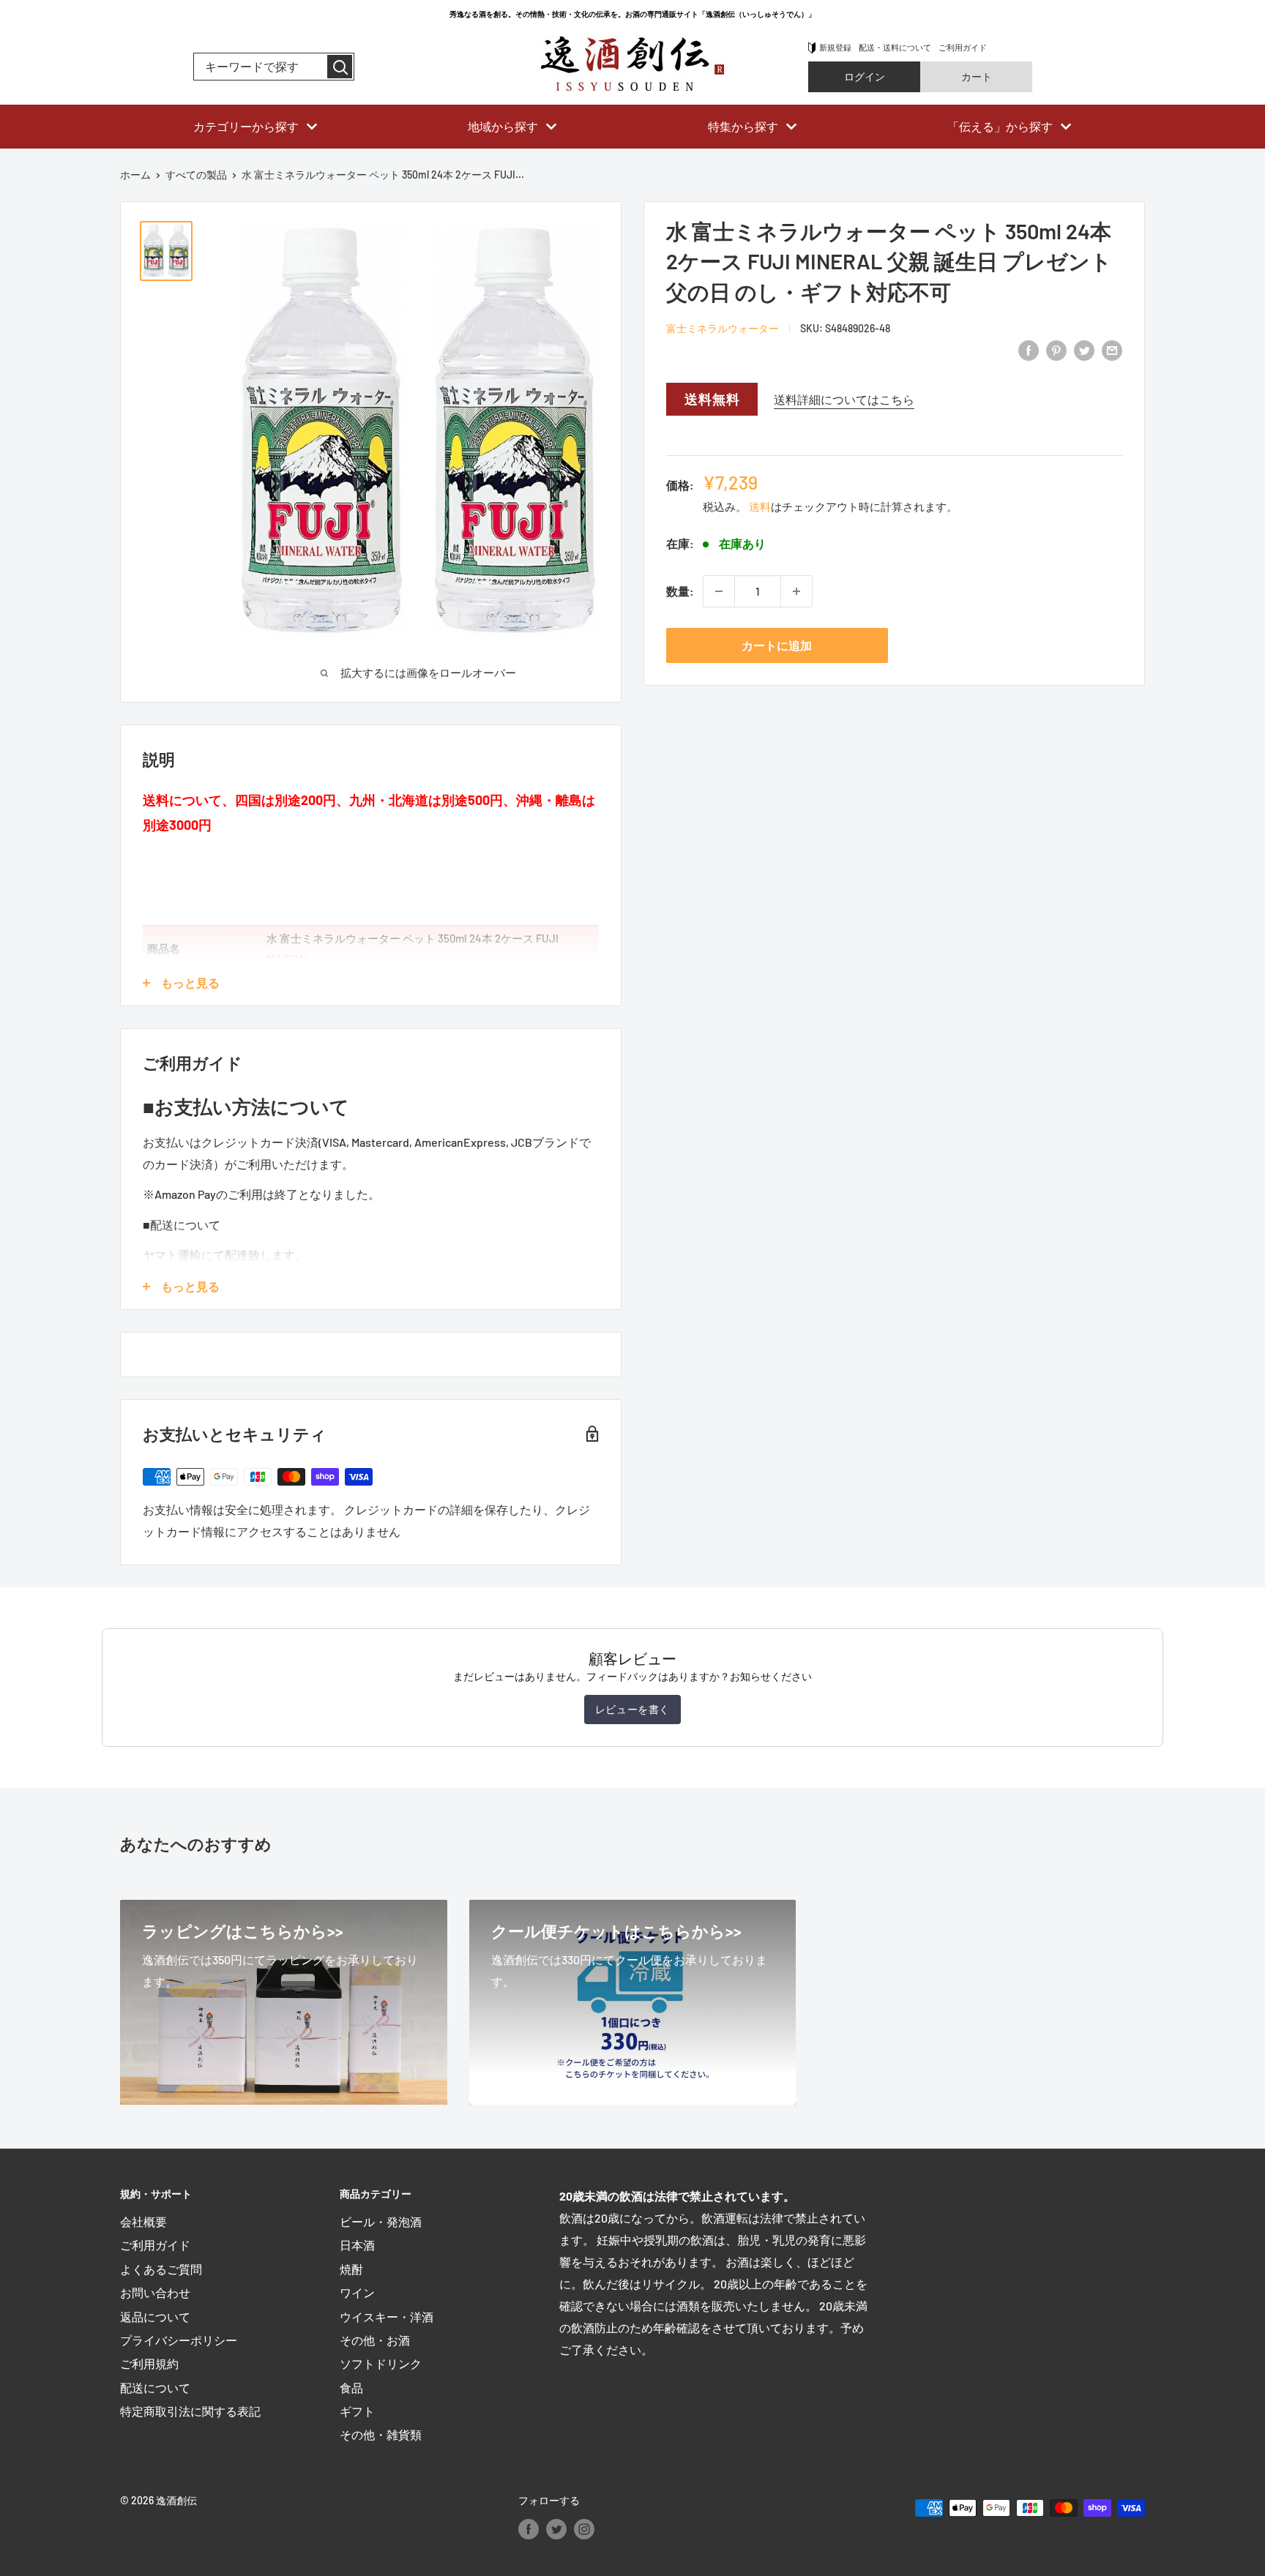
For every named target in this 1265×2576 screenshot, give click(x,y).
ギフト (357, 2411)
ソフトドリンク (381, 2363)
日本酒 (357, 2245)
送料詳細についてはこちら (844, 399)
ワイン (357, 2292)
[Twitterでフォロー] (556, 2528)
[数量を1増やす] (796, 591)
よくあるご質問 (161, 2269)
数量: (680, 591)
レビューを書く (632, 1709)
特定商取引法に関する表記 (190, 2411)
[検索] (340, 67)
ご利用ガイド (963, 47)
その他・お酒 (375, 2340)
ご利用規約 (149, 2363)
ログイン (865, 76)
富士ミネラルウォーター (723, 328)
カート (977, 76)
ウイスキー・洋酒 (387, 2317)
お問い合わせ (155, 2292)
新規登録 (835, 47)
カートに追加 (777, 645)
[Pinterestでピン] (1056, 349)
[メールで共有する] (1112, 349)
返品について (155, 2317)
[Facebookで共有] (1029, 349)
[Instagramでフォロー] (584, 2528)
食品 (351, 2388)
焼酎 (351, 2269)
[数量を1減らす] (719, 591)
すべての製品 (196, 175)
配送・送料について (895, 47)
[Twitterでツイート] (1084, 349)
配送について (155, 2388)
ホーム (135, 175)
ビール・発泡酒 (381, 2221)
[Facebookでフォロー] (529, 2528)
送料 (760, 506)
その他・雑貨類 (381, 2434)
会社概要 (143, 2221)
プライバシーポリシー (179, 2340)
